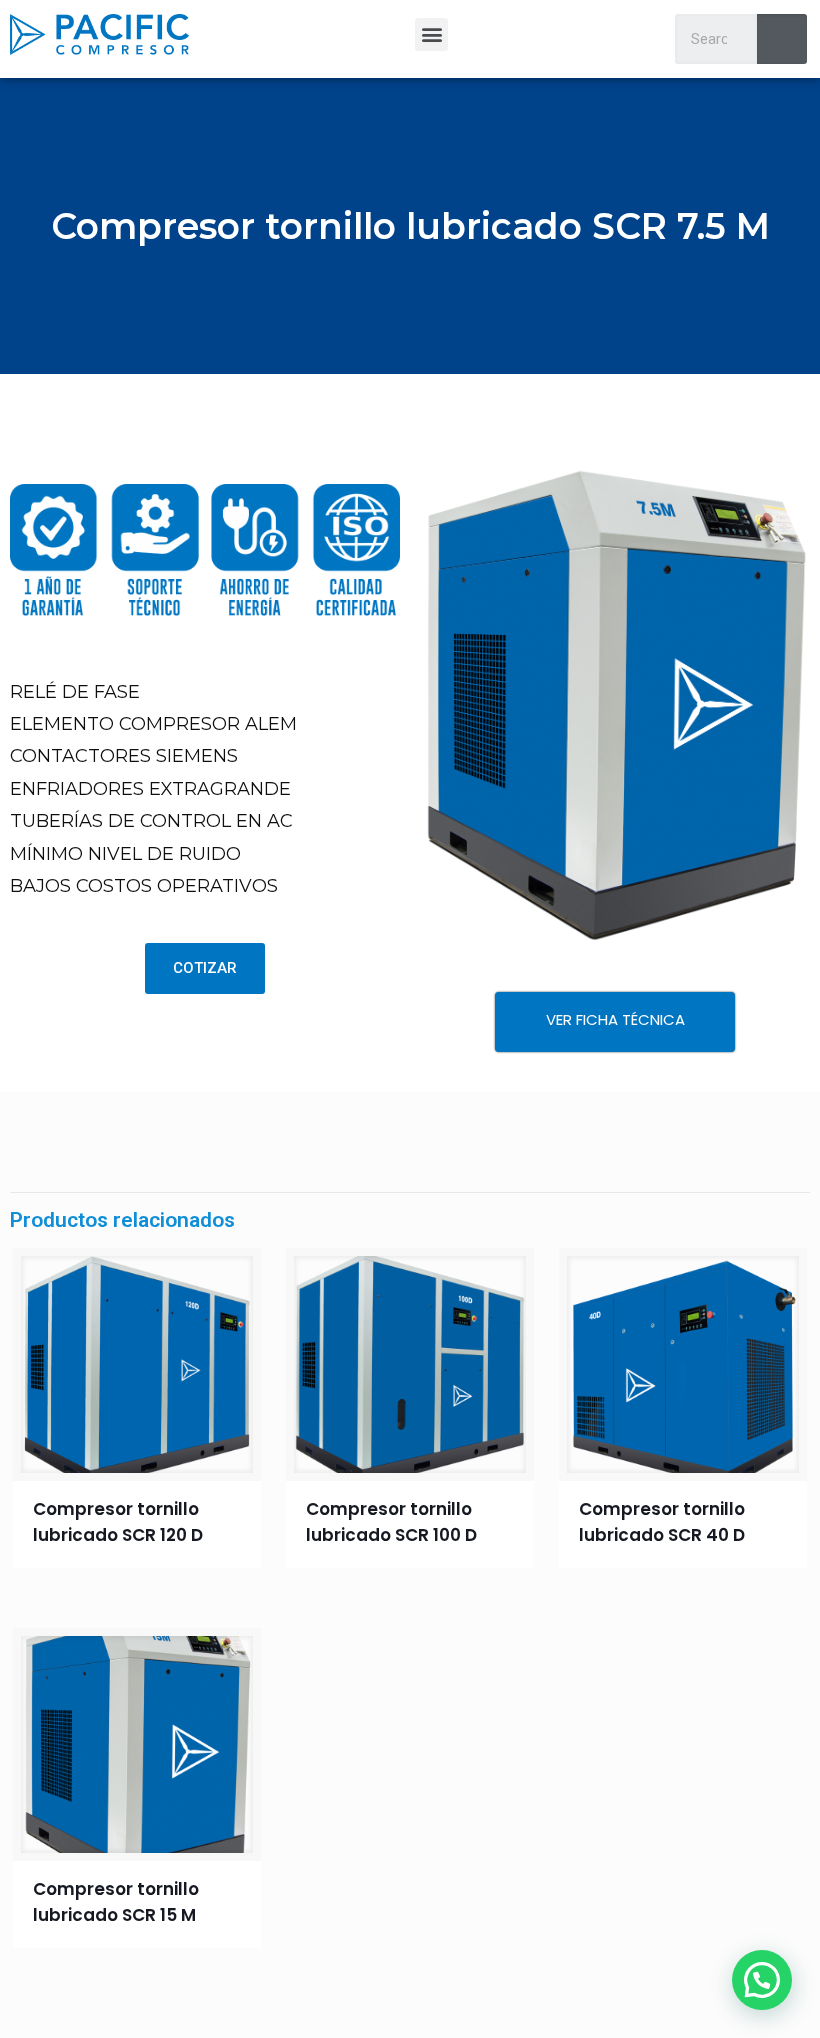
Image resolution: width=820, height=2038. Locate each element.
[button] (431, 34)
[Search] (782, 39)
